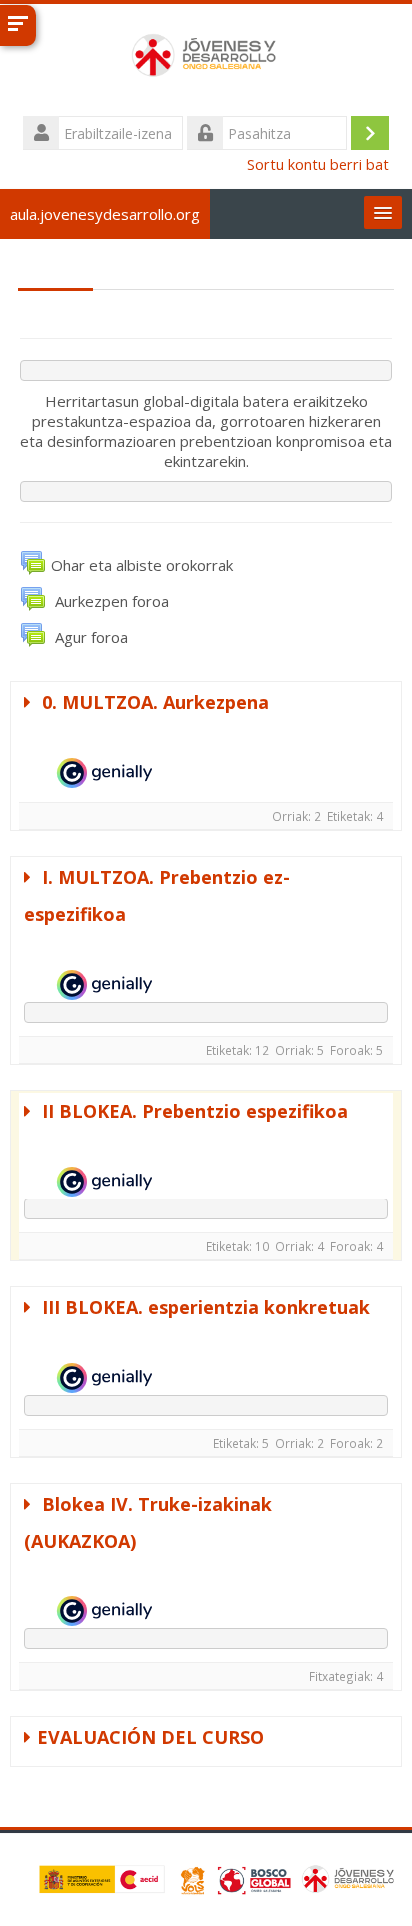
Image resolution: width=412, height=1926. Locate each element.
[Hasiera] (206, 57)
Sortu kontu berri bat (318, 164)
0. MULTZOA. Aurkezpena (153, 702)
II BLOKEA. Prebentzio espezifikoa (192, 1111)
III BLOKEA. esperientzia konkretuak (203, 1307)
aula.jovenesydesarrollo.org (105, 214)
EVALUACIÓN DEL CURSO (150, 1737)
